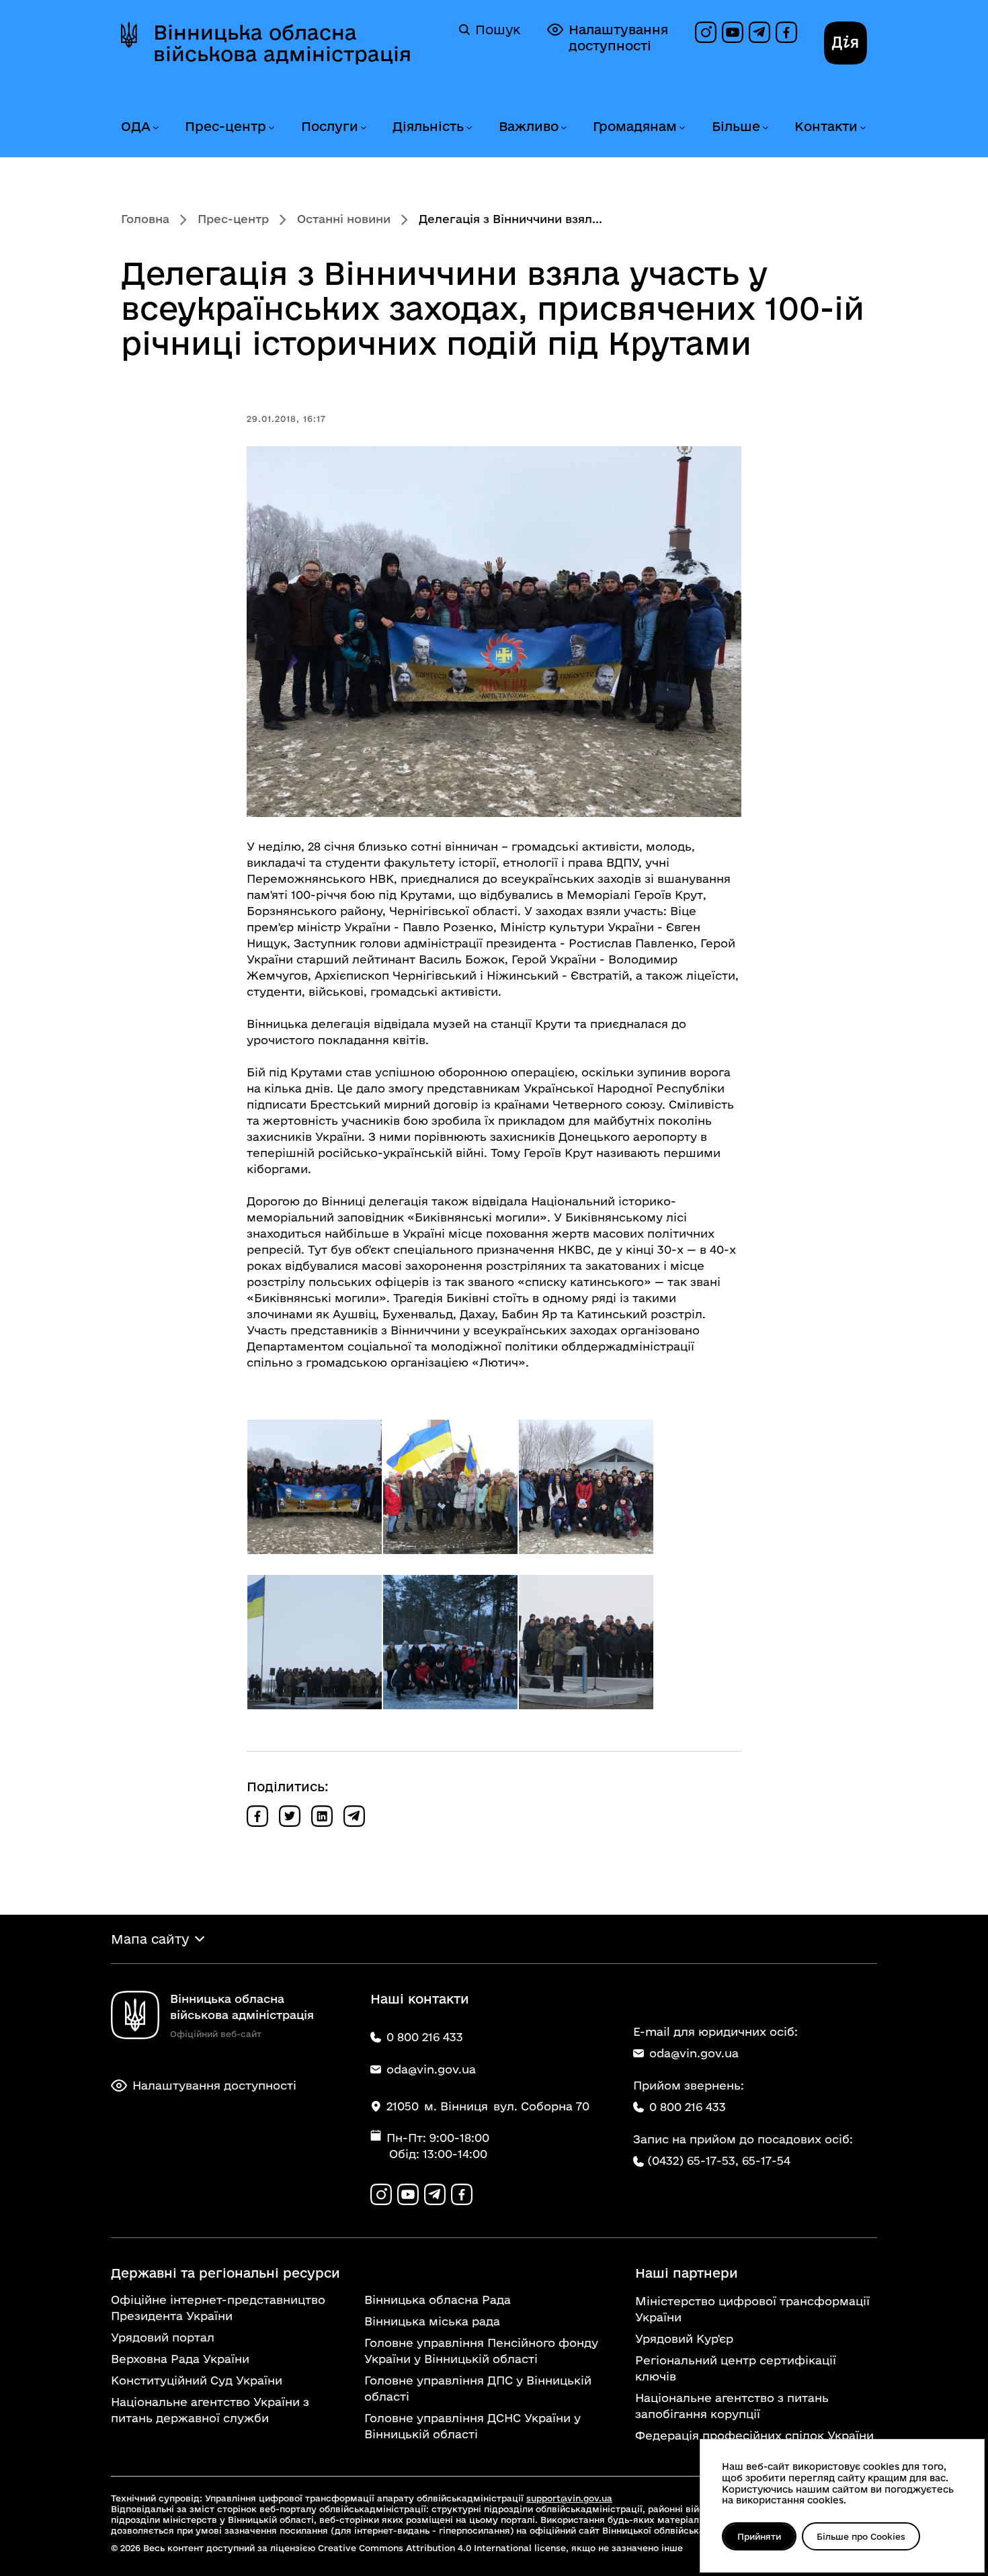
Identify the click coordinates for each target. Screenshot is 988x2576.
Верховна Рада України (180, 2359)
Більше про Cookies (861, 2536)
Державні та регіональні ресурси (225, 2273)
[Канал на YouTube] (733, 32)
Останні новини (344, 219)
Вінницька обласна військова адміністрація (282, 43)
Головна (145, 219)
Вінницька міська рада (432, 2321)
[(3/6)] (586, 1487)
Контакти (826, 126)
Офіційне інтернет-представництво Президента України (218, 2308)
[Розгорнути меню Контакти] (862, 128)
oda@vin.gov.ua (694, 2053)
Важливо (529, 126)
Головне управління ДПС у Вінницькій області (478, 2388)
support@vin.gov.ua (569, 2498)
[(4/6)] (315, 1642)
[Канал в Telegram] (759, 32)
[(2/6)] (450, 1487)
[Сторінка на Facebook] (786, 32)
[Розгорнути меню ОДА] (155, 128)
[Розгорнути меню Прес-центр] (271, 128)
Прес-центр (225, 126)
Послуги (330, 126)
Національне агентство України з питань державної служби (210, 2410)
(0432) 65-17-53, (693, 2160)
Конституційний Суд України (197, 2380)
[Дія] (846, 43)
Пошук (498, 30)
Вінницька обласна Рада (438, 2300)
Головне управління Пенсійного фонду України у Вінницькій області (481, 2351)
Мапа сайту (150, 1939)
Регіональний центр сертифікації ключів (736, 2368)
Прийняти (759, 2536)
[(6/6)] (586, 1642)
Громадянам (635, 126)
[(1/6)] (315, 1487)
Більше (736, 126)
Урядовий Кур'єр (684, 2338)
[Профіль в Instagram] (706, 32)
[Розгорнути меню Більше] (765, 128)
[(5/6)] (450, 1642)
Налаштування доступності (618, 38)
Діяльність (428, 126)
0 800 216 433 (688, 2107)
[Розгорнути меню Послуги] (363, 128)
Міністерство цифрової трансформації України (752, 2309)
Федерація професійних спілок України (754, 2435)
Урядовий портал (163, 2337)
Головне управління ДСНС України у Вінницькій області (472, 2426)
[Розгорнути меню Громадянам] (682, 128)
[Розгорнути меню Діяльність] (468, 128)
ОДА (136, 126)
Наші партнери (687, 2273)
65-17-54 (766, 2160)
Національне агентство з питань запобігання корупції (732, 2406)
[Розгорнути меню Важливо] (563, 128)
